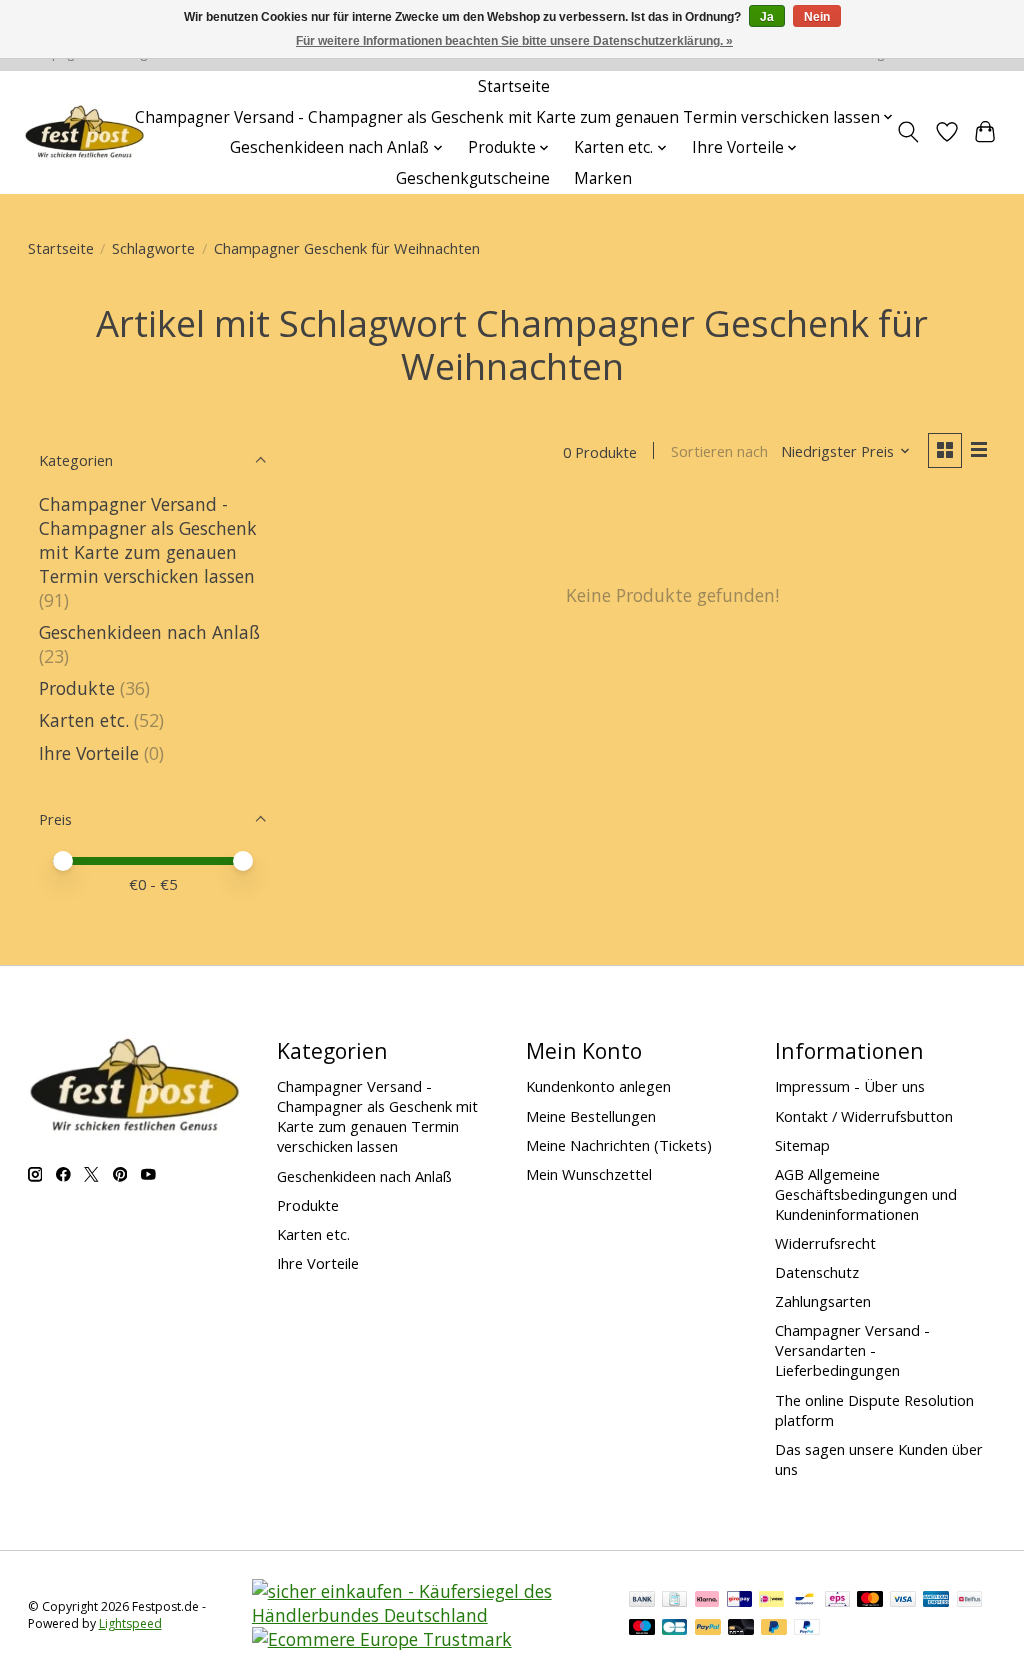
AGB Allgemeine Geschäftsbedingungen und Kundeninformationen (866, 1194)
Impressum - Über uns (850, 1086)
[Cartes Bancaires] (674, 1629)
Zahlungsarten (823, 1301)
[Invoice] (674, 1601)
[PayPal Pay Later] (774, 1629)
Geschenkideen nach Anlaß (149, 632)
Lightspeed (130, 1623)
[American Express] (936, 1601)
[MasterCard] (870, 1601)
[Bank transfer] (642, 1601)
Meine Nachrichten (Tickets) (619, 1145)
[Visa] (903, 1601)
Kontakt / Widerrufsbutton (864, 1116)
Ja (767, 17)
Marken (603, 178)
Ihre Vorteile (89, 753)
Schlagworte (153, 248)
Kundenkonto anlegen (598, 1086)
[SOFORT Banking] (707, 1601)
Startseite (514, 86)
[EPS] (837, 1601)
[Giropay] (739, 1601)
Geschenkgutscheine (473, 178)
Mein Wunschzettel (589, 1174)
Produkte (77, 688)
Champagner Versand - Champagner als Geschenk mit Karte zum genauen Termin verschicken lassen (148, 540)
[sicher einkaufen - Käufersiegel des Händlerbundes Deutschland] (427, 1615)
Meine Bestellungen (591, 1116)
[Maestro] (642, 1629)
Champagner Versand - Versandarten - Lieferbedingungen (852, 1350)
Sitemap (802, 1145)
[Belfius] (969, 1601)
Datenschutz (817, 1272)
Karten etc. (84, 720)
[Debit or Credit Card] (741, 1629)
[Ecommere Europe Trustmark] (382, 1639)
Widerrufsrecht (825, 1243)
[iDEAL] (771, 1601)
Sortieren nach (719, 451)
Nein (817, 17)
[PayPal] (708, 1629)
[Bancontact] (804, 1601)
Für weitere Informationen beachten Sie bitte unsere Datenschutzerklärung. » (514, 41)
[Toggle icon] (907, 132)
